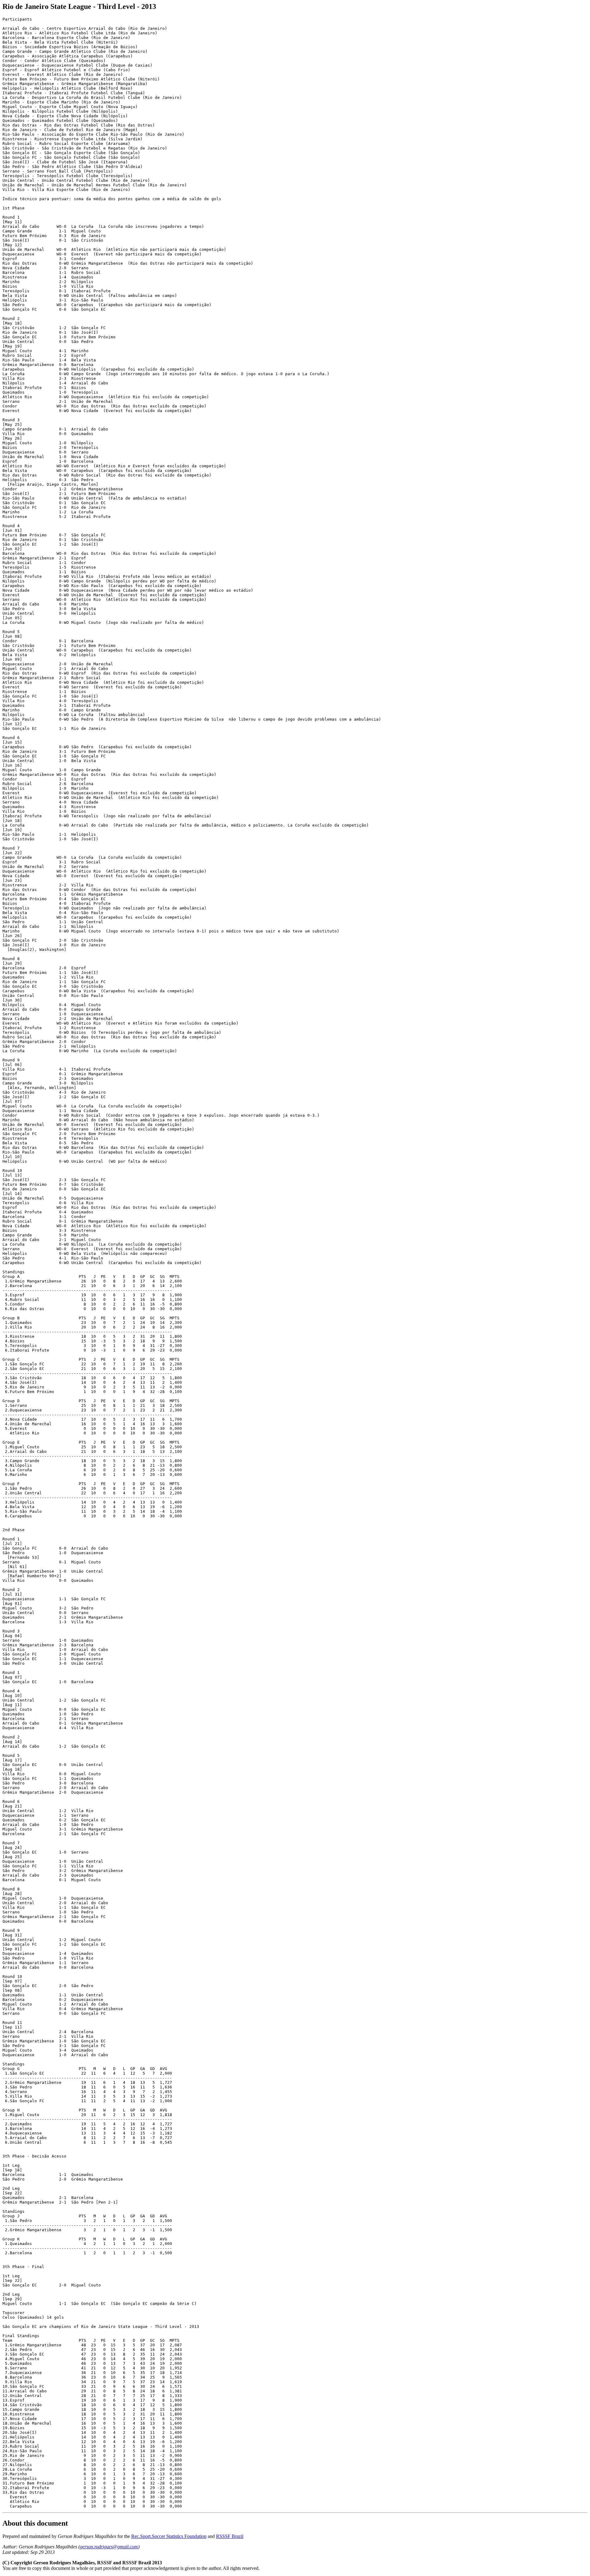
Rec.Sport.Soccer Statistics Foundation (169, 2536)
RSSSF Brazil (230, 2536)
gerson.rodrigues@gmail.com (109, 2547)
